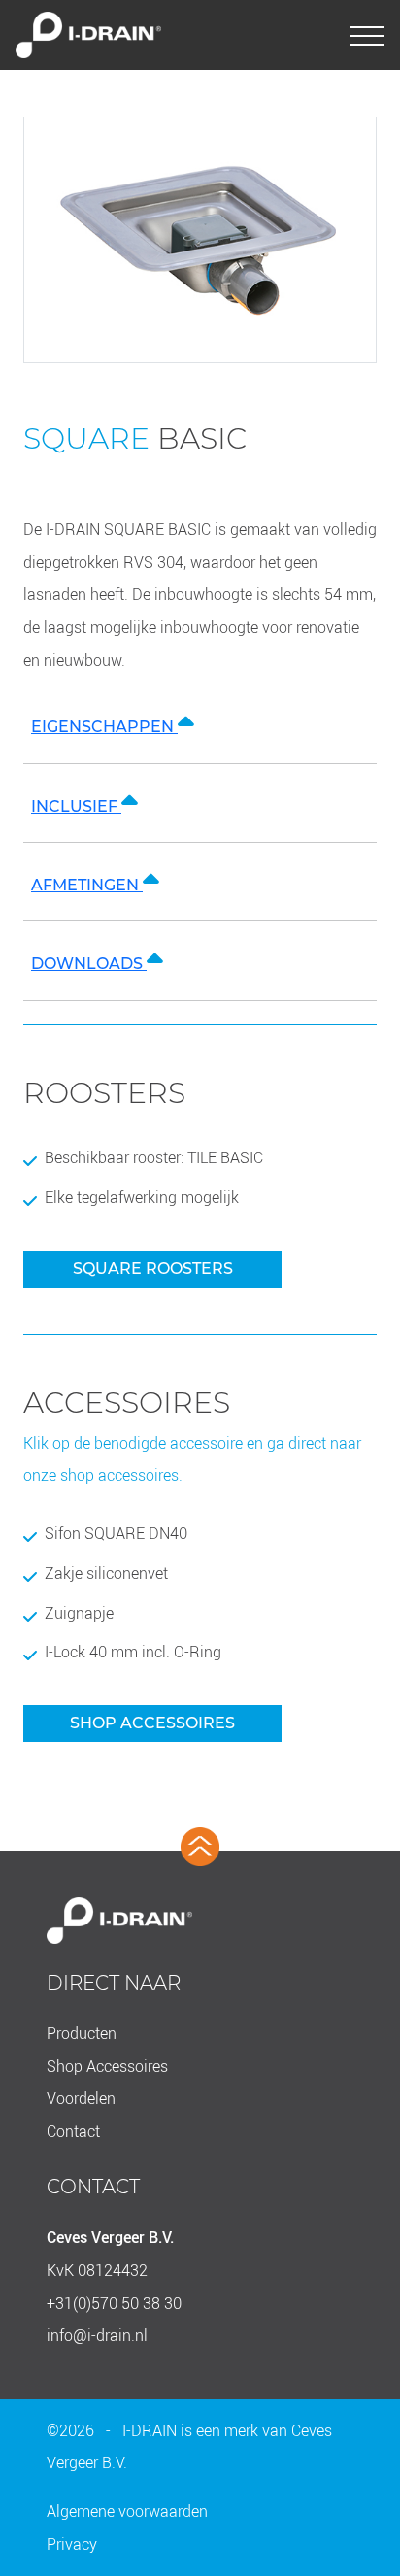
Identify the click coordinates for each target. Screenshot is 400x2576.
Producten (82, 2033)
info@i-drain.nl (97, 2335)
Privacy (72, 2544)
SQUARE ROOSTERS (153, 1269)
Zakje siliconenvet (106, 1573)
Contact (73, 2131)
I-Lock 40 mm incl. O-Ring (133, 1652)
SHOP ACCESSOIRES (152, 1723)
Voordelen (81, 2098)
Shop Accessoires (107, 2066)
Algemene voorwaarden (127, 2511)
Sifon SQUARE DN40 (116, 1534)
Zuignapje (79, 1613)
